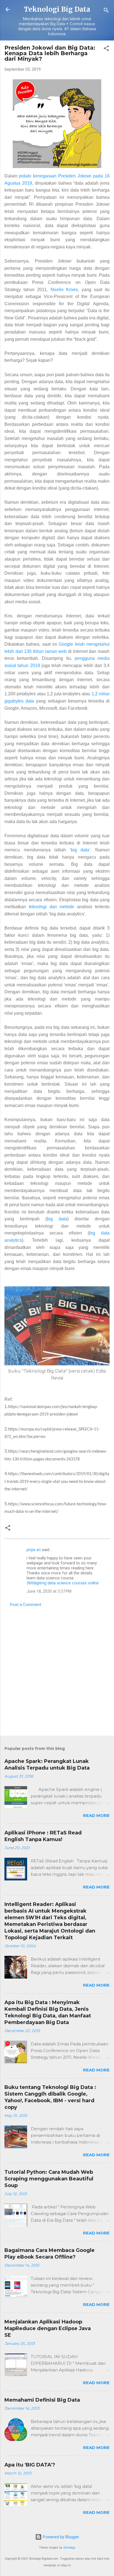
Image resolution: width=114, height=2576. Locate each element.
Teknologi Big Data (57, 9)
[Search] (106, 11)
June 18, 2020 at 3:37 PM (49, 1591)
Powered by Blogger (60, 2537)
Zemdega (69, 2548)
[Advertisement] (57, 1670)
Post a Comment (26, 1605)
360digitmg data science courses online (63, 1583)
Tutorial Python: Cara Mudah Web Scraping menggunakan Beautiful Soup (49, 2179)
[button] (106, 49)
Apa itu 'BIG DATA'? (30, 2465)
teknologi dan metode (52, 907)
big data (80, 850)
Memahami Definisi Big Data (42, 2400)
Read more (96, 1815)
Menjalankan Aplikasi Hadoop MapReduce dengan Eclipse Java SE (48, 2328)
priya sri (34, 1550)
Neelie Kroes (64, 290)
